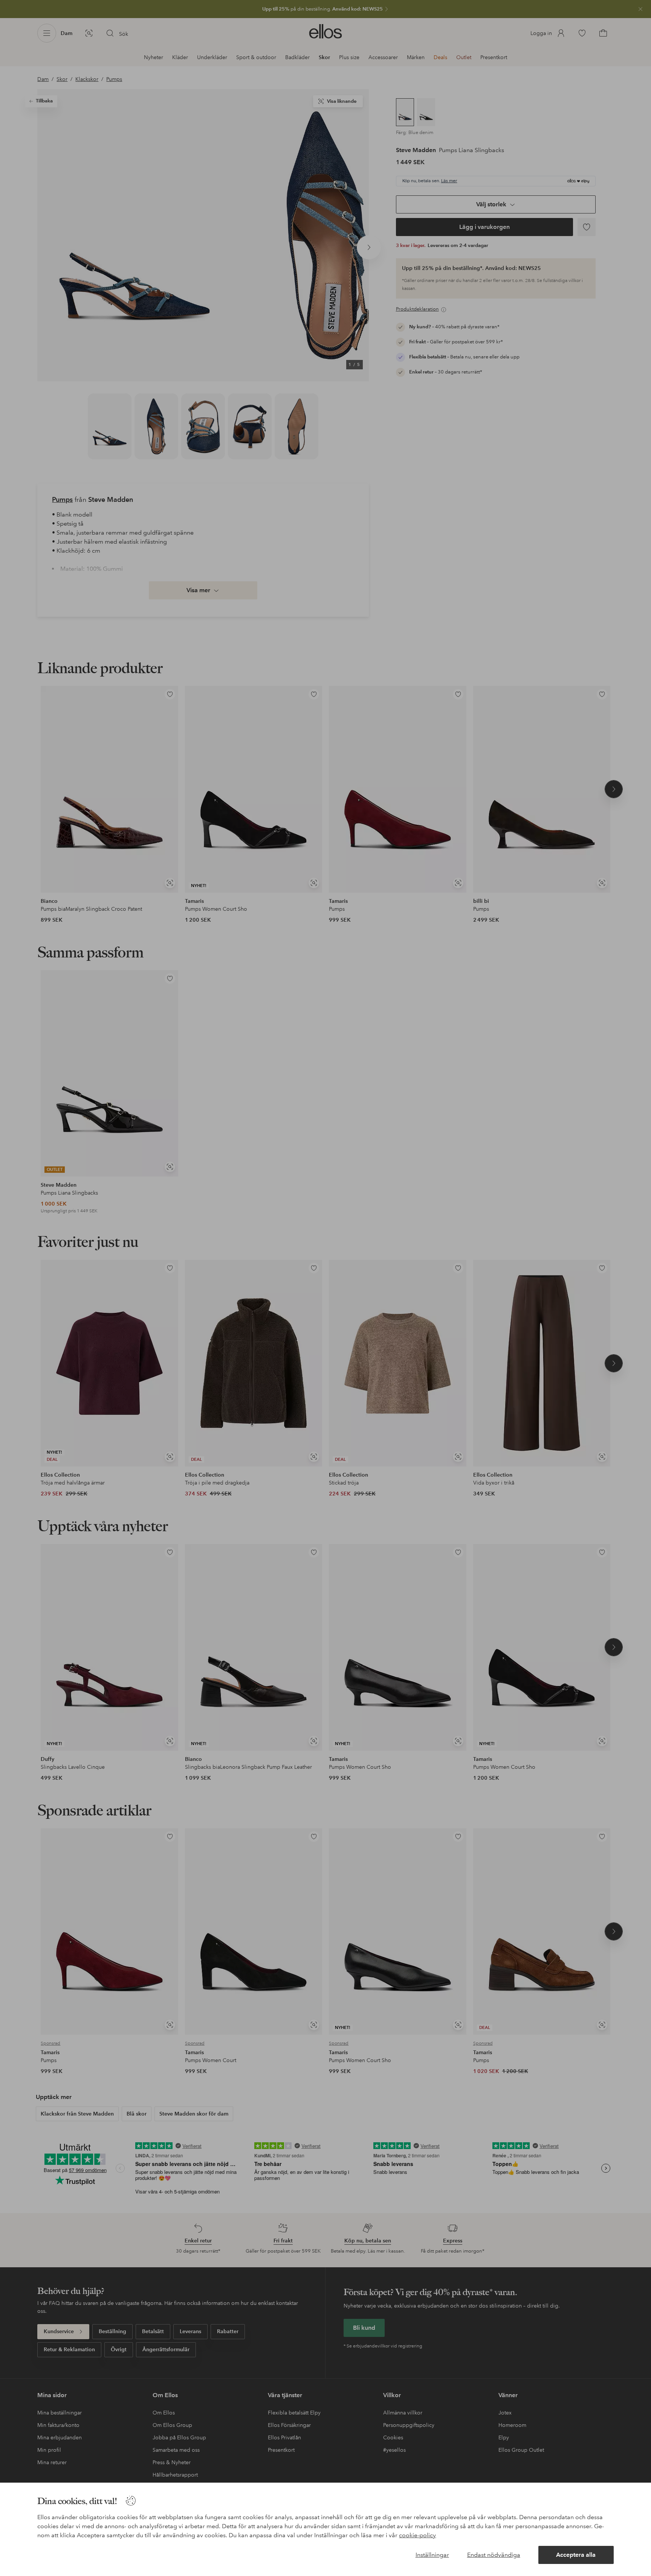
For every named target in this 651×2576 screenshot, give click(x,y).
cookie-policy (417, 2535)
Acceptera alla (576, 2555)
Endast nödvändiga (494, 2555)
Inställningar (432, 2555)
